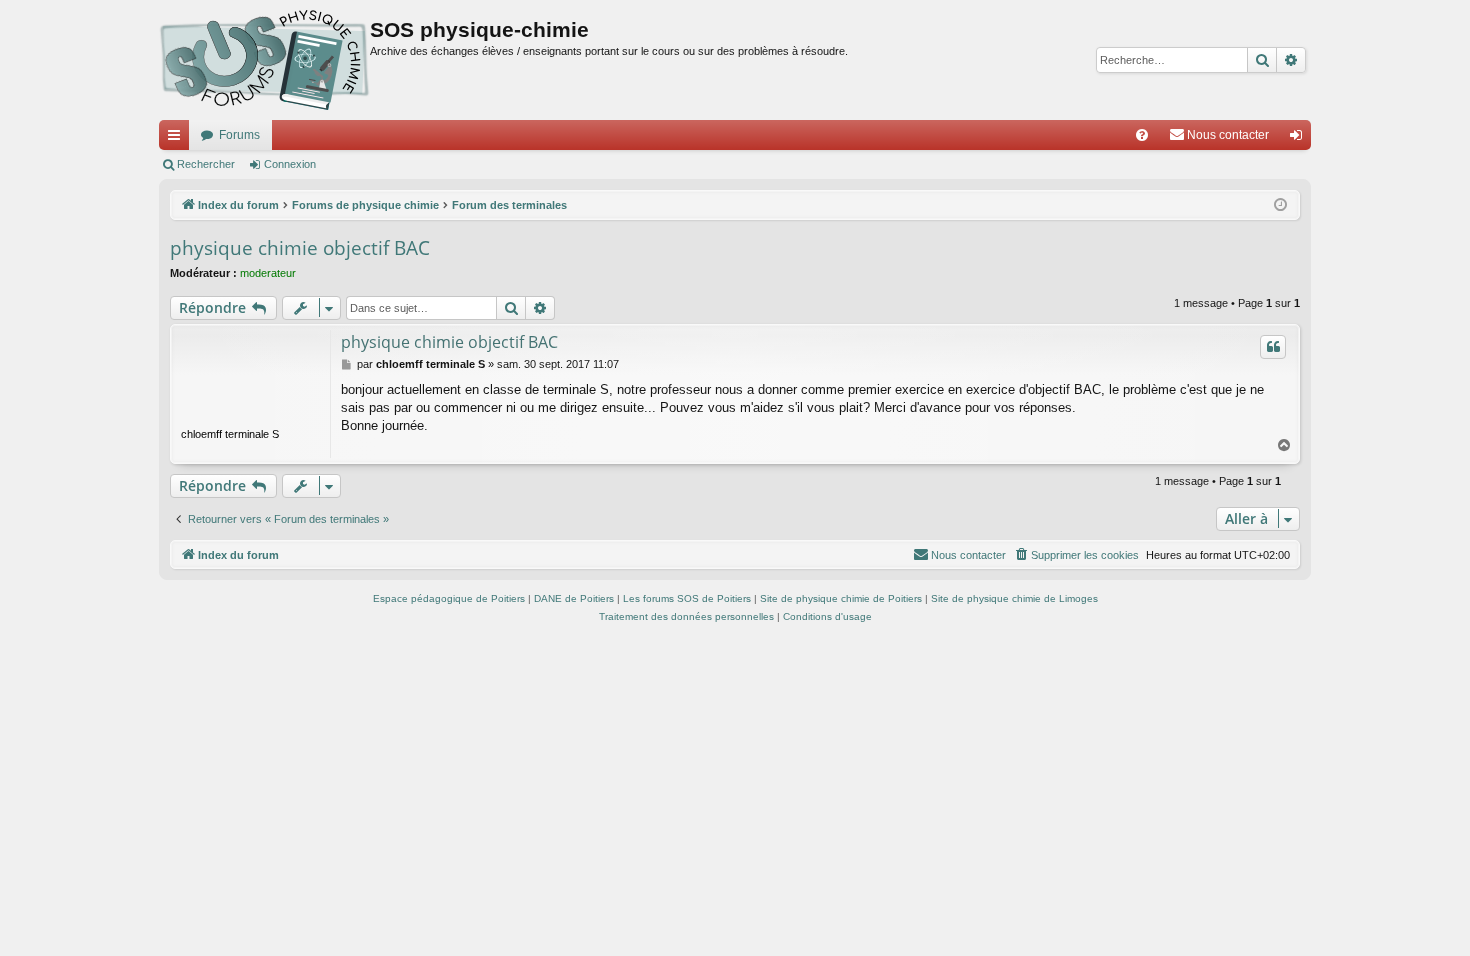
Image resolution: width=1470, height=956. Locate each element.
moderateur (268, 273)
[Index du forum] (264, 60)
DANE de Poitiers (574, 598)
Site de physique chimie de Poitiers (841, 598)
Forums (239, 135)
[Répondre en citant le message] (1273, 347)
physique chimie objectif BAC (300, 248)
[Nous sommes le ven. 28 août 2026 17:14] (1280, 205)
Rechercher (206, 164)
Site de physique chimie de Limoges (1014, 598)
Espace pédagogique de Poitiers (449, 598)
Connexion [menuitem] (1300, 139)
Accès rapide (178, 139)
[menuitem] (1142, 135)
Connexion (290, 164)
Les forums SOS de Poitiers (687, 598)
